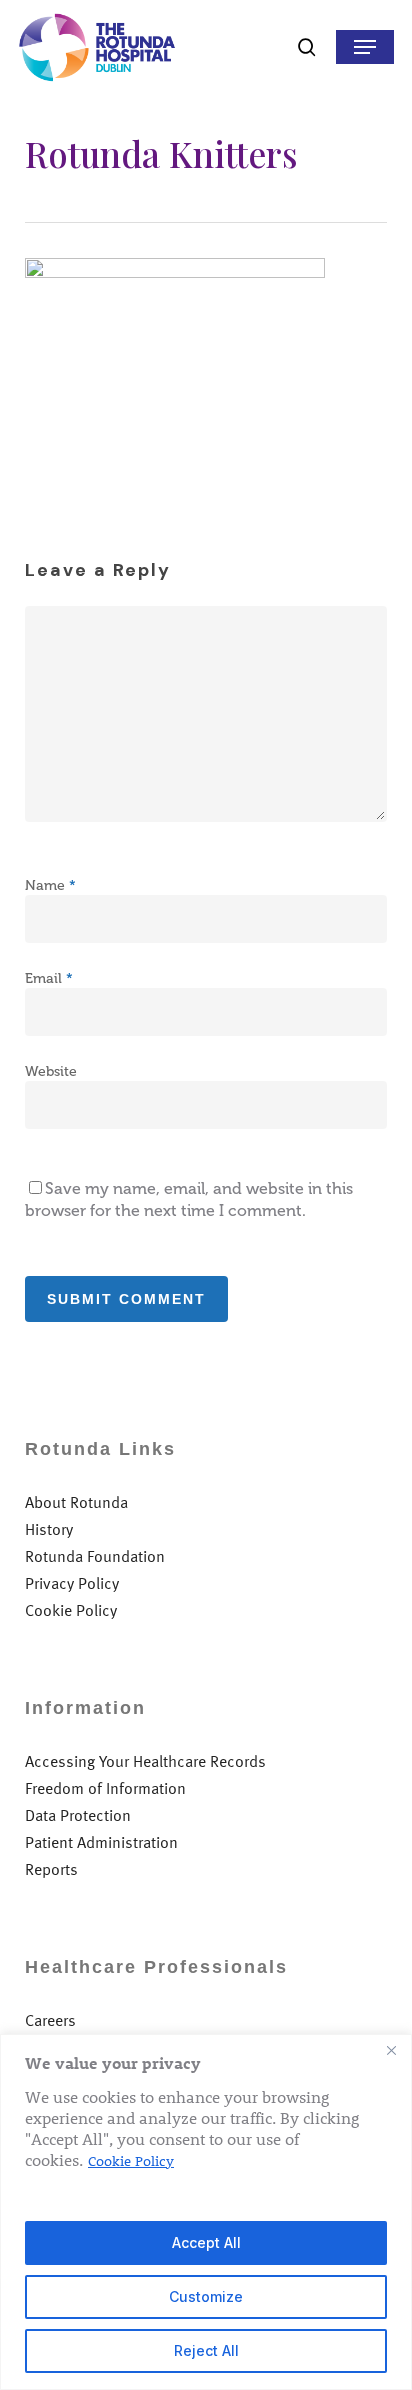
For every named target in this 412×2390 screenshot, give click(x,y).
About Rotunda (76, 1502)
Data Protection (78, 1815)
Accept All (206, 2242)
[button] (365, 47)
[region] (206, 2212)
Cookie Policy (131, 2160)
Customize (206, 2296)
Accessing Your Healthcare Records (145, 1761)
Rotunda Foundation (95, 1556)
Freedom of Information (105, 1788)
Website (51, 1071)
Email (49, 978)
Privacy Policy (72, 1583)
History (49, 1529)
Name (50, 885)
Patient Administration (101, 1842)
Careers (50, 2020)
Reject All (206, 2350)
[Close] (391, 2051)
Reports (51, 1869)
